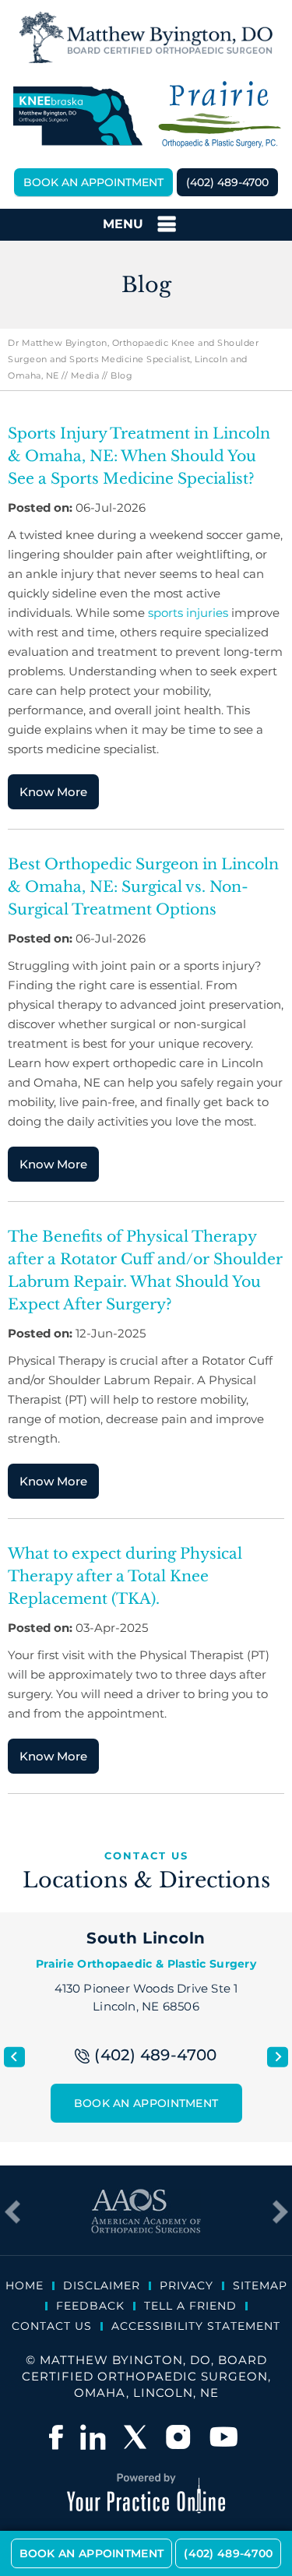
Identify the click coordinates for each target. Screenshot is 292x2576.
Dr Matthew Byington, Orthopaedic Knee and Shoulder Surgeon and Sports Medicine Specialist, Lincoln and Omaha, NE (133, 359)
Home (25, 2285)
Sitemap (260, 2285)
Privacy (186, 2285)
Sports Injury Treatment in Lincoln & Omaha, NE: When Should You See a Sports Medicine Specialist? (139, 456)
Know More (53, 792)
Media (85, 375)
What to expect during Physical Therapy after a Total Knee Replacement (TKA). (125, 1576)
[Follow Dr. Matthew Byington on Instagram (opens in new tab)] (180, 2437)
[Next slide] (278, 2057)
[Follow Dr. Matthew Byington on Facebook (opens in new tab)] (56, 2437)
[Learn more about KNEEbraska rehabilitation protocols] (77, 116)
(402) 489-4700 (227, 182)
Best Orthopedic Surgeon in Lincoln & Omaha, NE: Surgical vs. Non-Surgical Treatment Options (143, 887)
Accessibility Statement (196, 2326)
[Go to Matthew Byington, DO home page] (146, 37)
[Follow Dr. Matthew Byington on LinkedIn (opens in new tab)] (93, 2437)
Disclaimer (102, 2285)
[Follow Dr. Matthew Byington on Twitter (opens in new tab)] (136, 2437)
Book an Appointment (93, 182)
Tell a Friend (190, 2306)
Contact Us (52, 2326)
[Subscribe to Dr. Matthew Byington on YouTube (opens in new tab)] (223, 2437)
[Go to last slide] (14, 2057)
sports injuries (188, 613)
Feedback (90, 2306)
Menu (123, 224)
